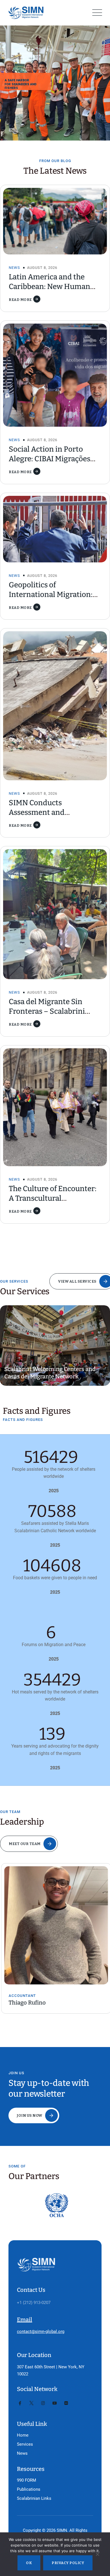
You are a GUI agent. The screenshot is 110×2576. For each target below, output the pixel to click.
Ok (29, 2563)
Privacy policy (68, 2563)
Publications (29, 2489)
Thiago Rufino (26, 2003)
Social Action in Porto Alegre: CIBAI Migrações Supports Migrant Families (54, 459)
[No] (97, 2556)
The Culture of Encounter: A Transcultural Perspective (53, 1198)
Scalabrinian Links (34, 2498)
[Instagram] (43, 2403)
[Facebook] (20, 2403)
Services (25, 2444)
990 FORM (27, 2480)
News (14, 268)
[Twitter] (31, 2403)
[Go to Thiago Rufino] (55, 1925)
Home (23, 2435)
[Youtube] (55, 2403)
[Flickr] (66, 2403)
